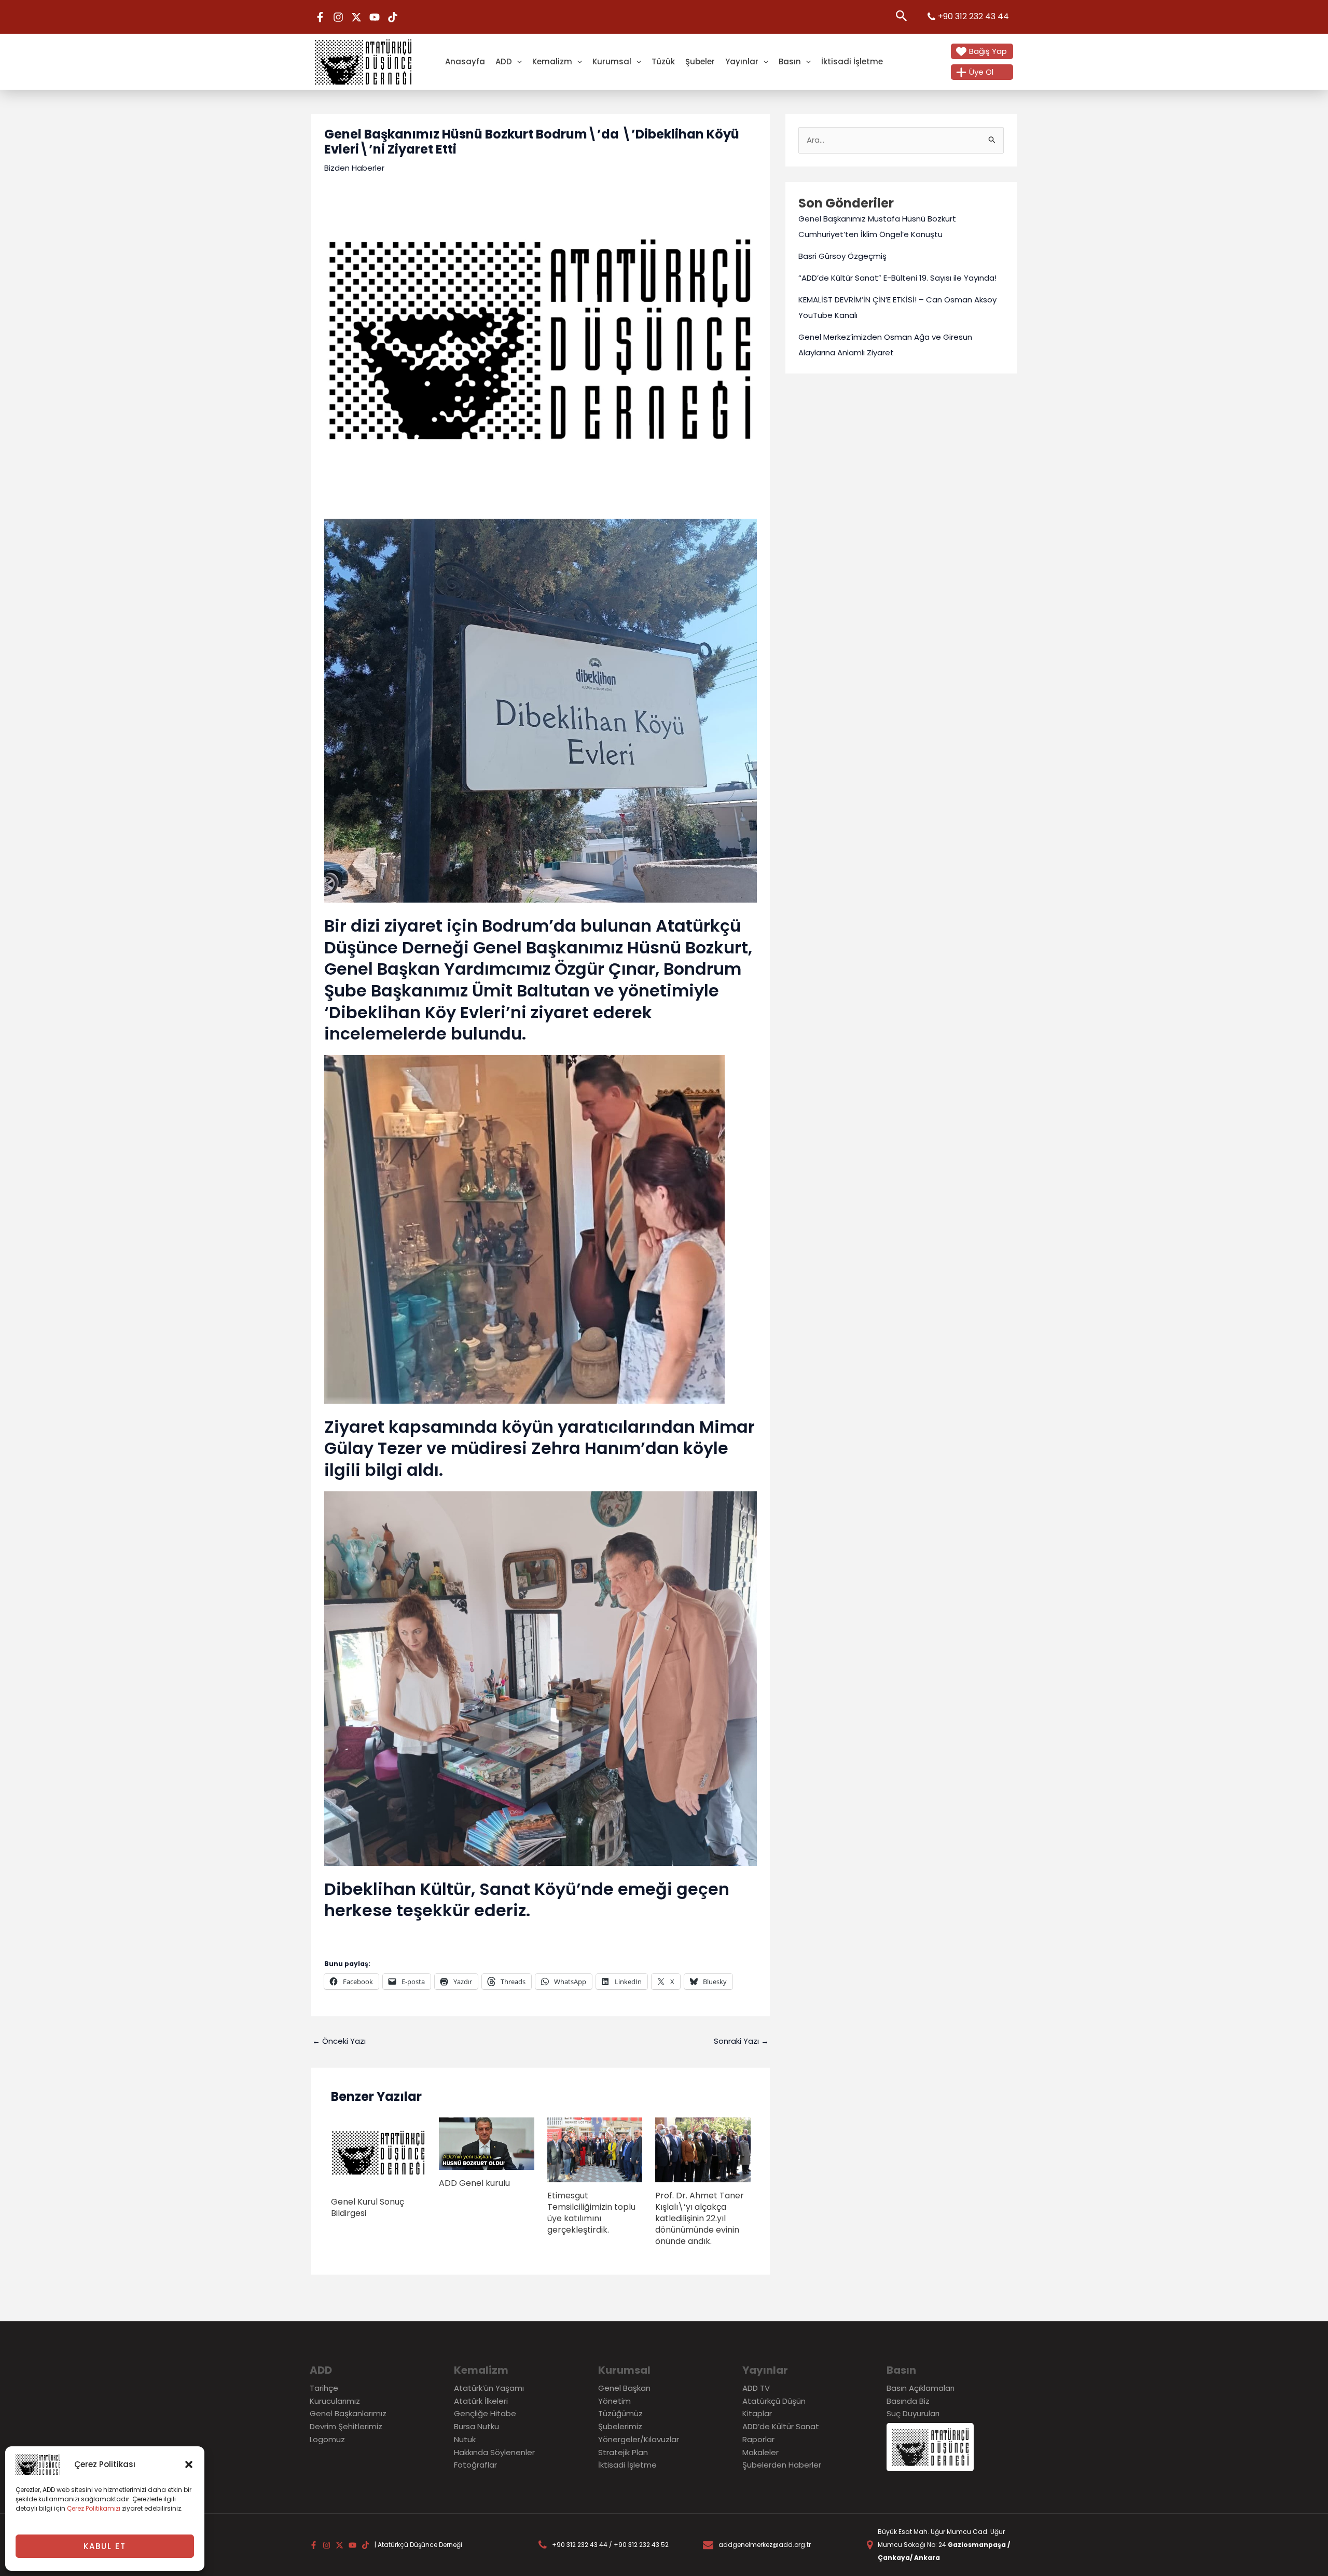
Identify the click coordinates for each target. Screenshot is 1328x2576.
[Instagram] (338, 17)
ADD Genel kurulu (474, 2183)
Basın (790, 61)
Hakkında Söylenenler (494, 2452)
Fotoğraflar (475, 2465)
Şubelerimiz (620, 2426)
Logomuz (327, 2439)
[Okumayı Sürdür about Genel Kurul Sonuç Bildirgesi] (379, 2152)
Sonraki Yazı (741, 2041)
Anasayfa (465, 61)
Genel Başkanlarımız (348, 2413)
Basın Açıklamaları (921, 2388)
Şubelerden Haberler (782, 2465)
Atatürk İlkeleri (481, 2401)
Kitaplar (757, 2413)
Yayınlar (742, 61)
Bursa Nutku (476, 2426)
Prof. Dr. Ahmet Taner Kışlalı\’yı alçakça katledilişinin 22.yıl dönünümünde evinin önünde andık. (700, 2218)
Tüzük (663, 61)
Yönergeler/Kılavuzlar (639, 2439)
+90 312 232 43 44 (973, 16)
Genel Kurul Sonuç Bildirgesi (368, 2207)
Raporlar (758, 2439)
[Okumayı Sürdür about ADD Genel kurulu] (487, 2143)
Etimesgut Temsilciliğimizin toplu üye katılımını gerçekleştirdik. (591, 2213)
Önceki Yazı (339, 2041)
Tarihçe (324, 2388)
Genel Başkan (624, 2388)
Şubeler (700, 61)
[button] (189, 2464)
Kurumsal (612, 61)
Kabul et (105, 2546)
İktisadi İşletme (852, 61)
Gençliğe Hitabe (485, 2413)
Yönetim (614, 2401)
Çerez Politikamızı (94, 2508)
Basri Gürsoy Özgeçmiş (842, 256)
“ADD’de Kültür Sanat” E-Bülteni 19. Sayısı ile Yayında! (897, 278)
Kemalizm (552, 61)
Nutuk (465, 2439)
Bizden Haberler (354, 168)
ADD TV (756, 2388)
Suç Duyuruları (913, 2413)
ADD (504, 61)
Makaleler (760, 2452)
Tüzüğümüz (620, 2413)
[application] (517, 61)
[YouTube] (375, 17)
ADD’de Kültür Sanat (781, 2426)
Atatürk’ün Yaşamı (489, 2388)
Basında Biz (908, 2401)
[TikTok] (393, 17)
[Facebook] (320, 17)
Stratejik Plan (623, 2452)
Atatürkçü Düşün (774, 2401)
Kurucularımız (335, 2401)
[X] (356, 17)
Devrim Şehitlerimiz (346, 2426)
